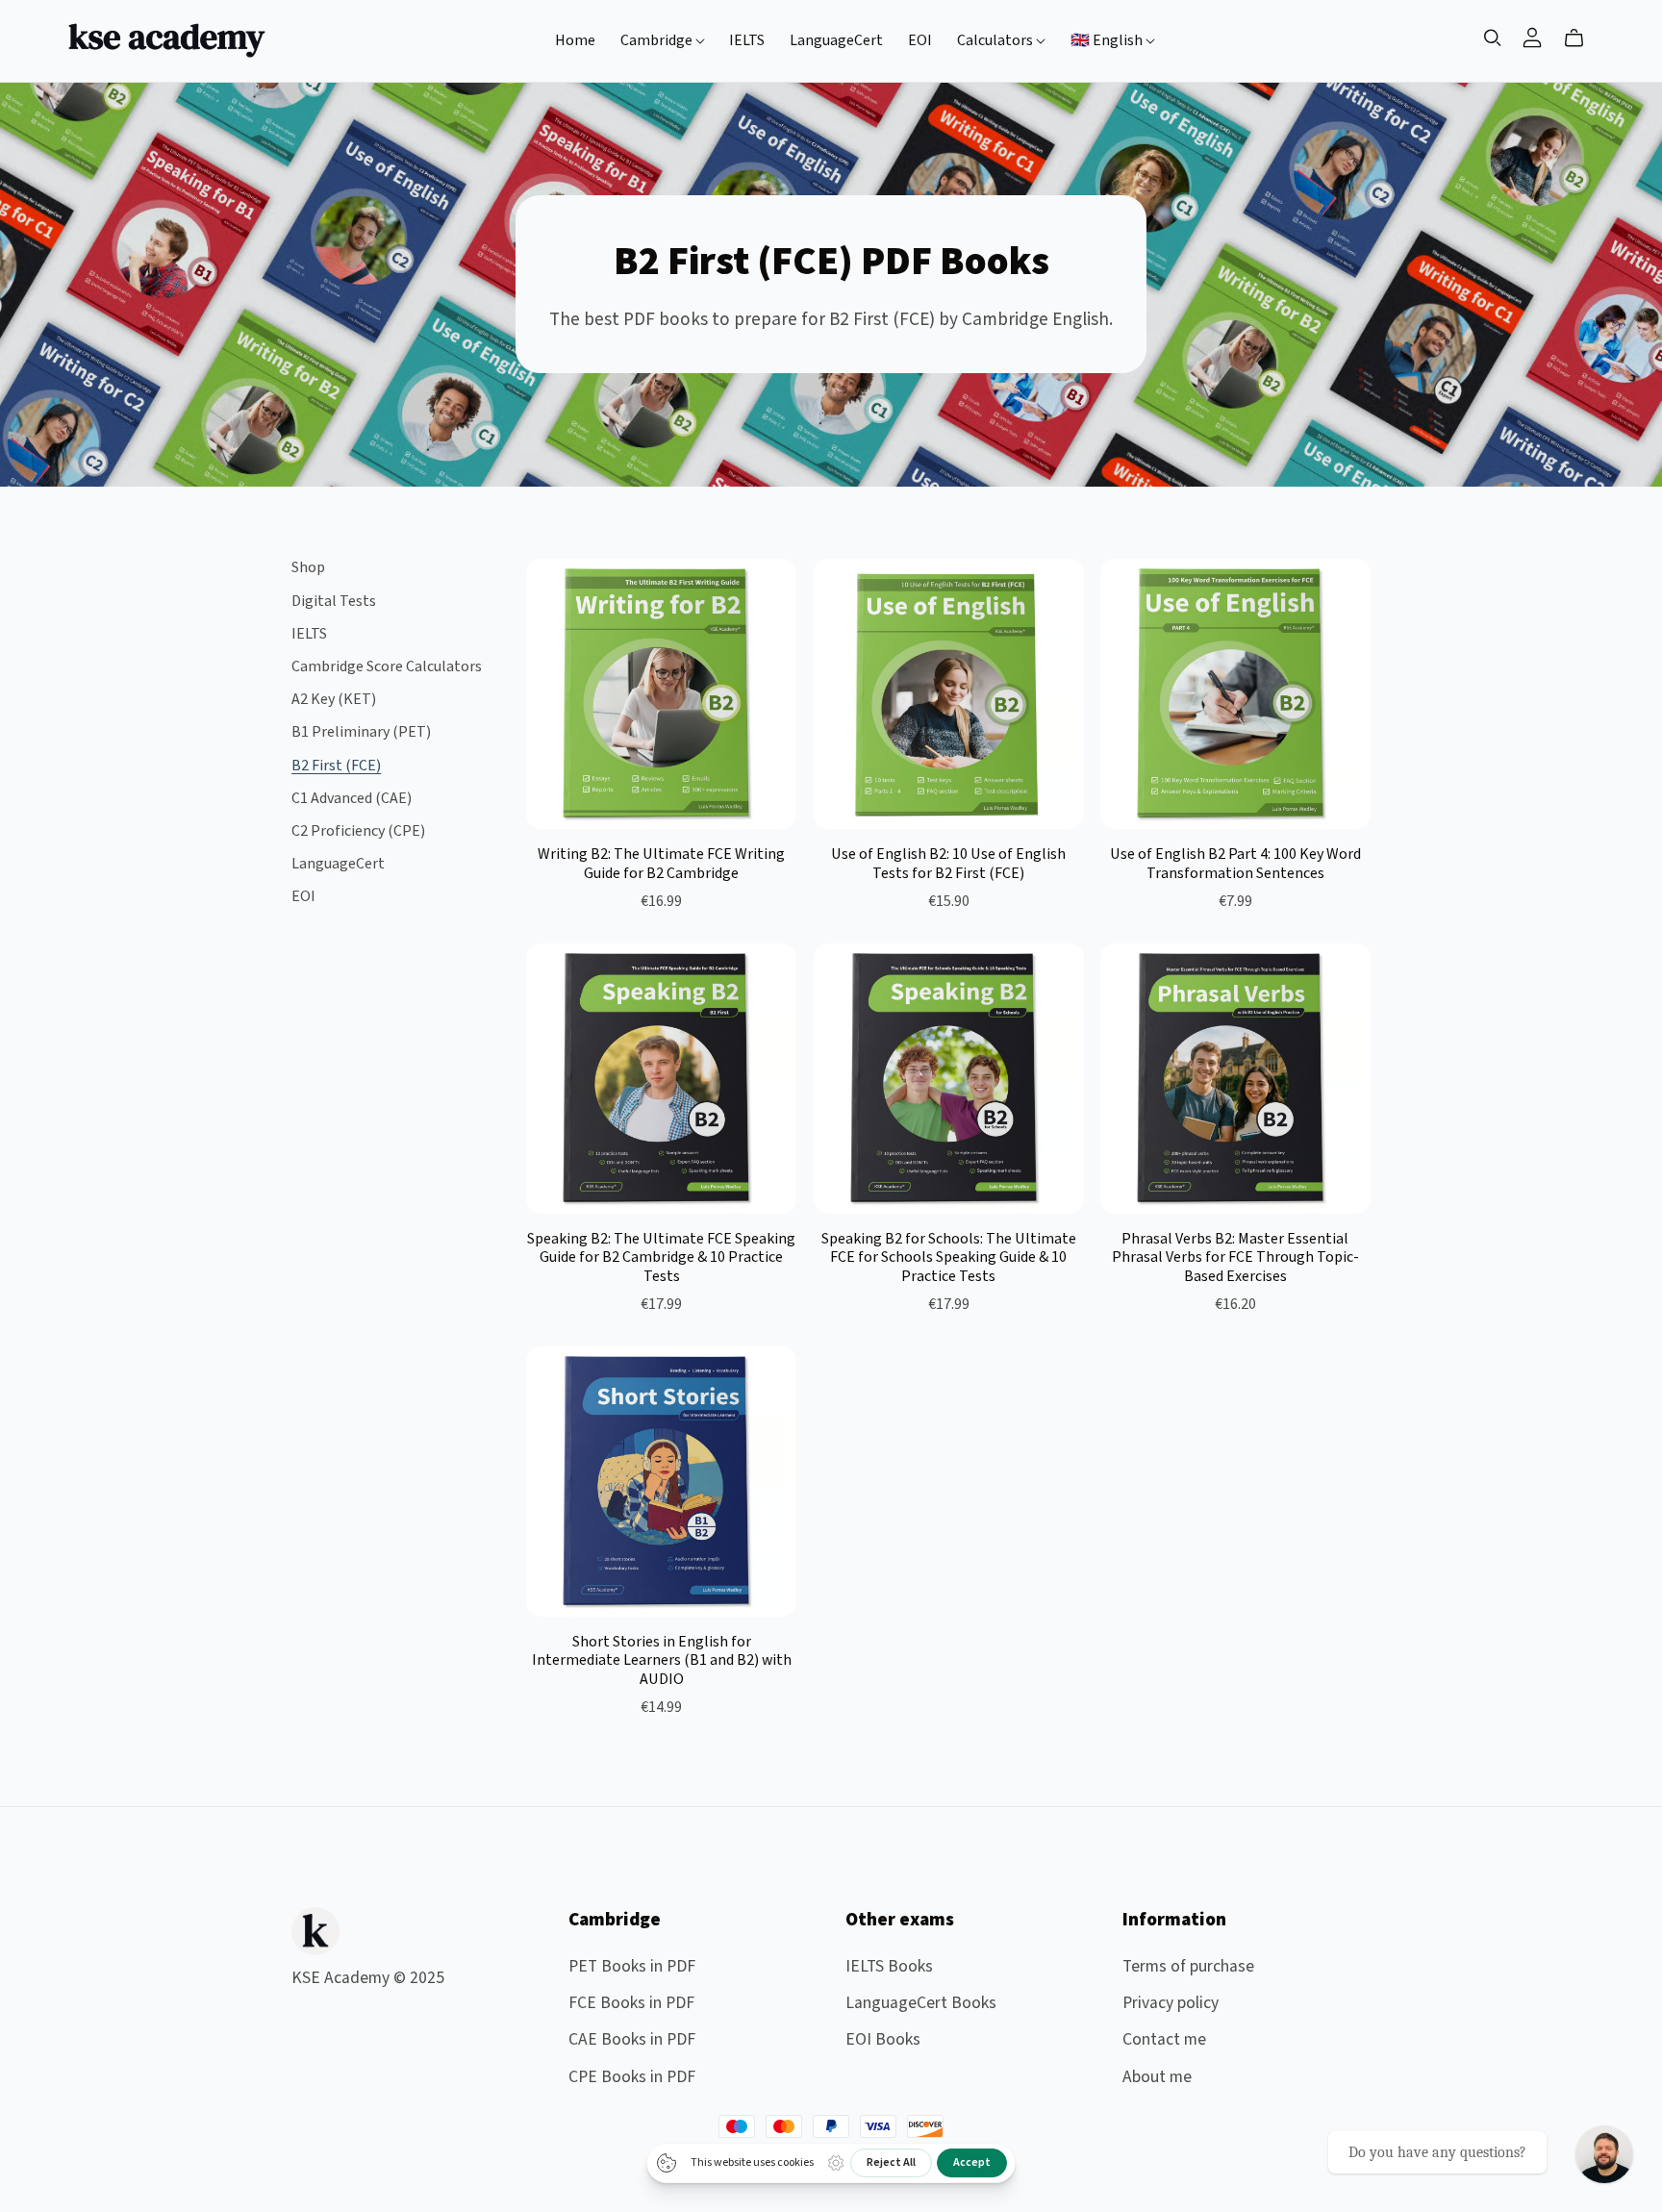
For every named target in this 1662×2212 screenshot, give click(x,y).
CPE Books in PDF (632, 2077)
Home (575, 40)
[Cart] (1582, 38)
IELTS (747, 40)
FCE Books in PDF (631, 2003)
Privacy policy (1171, 2003)
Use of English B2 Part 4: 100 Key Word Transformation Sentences (1235, 863)
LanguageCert (836, 40)
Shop (308, 567)
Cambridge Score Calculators (387, 666)
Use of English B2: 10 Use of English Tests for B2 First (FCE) (948, 863)
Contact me (1164, 2039)
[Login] (1532, 37)
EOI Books (883, 2039)
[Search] (1493, 38)
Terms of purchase (1188, 1966)
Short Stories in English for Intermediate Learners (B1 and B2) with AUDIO (662, 1660)
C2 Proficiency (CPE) (358, 831)
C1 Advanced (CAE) (352, 798)
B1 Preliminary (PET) (361, 732)
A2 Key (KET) (334, 699)
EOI (920, 40)
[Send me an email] (1604, 2154)
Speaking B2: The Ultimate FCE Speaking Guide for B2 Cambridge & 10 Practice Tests (661, 1257)
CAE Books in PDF (632, 2039)
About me (1157, 2077)
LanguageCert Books (921, 2003)
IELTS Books (889, 1966)
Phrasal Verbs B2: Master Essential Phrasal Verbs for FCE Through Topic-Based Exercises (1235, 1257)
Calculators (996, 40)
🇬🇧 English (1108, 40)
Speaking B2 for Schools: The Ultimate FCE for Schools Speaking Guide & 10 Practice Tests (949, 1257)
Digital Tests (334, 601)
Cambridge (658, 40)
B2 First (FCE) (336, 766)
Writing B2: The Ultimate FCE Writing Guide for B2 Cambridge (661, 863)
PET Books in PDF (632, 1966)
